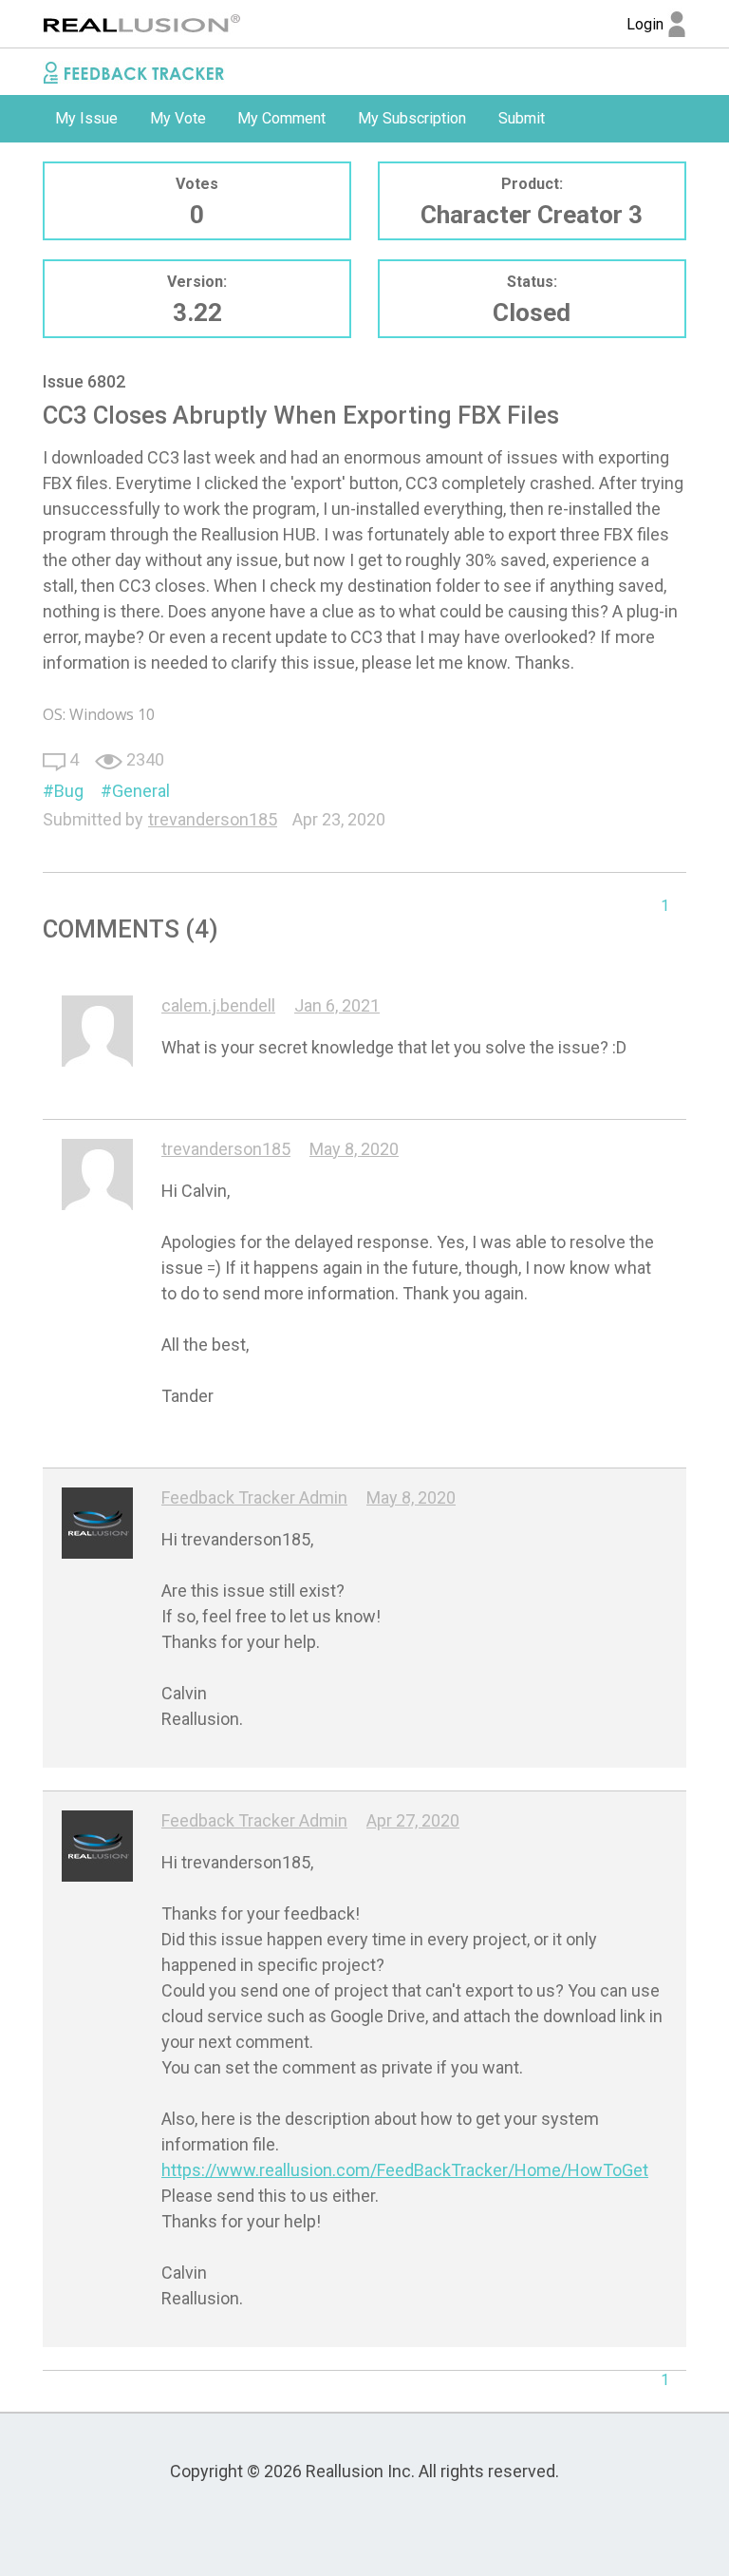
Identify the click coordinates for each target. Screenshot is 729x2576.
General (141, 791)
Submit (522, 118)
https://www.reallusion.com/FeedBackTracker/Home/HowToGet (405, 2170)
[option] (86, 119)
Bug (69, 791)
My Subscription (412, 118)
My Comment (281, 118)
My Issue (86, 118)
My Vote (178, 118)
